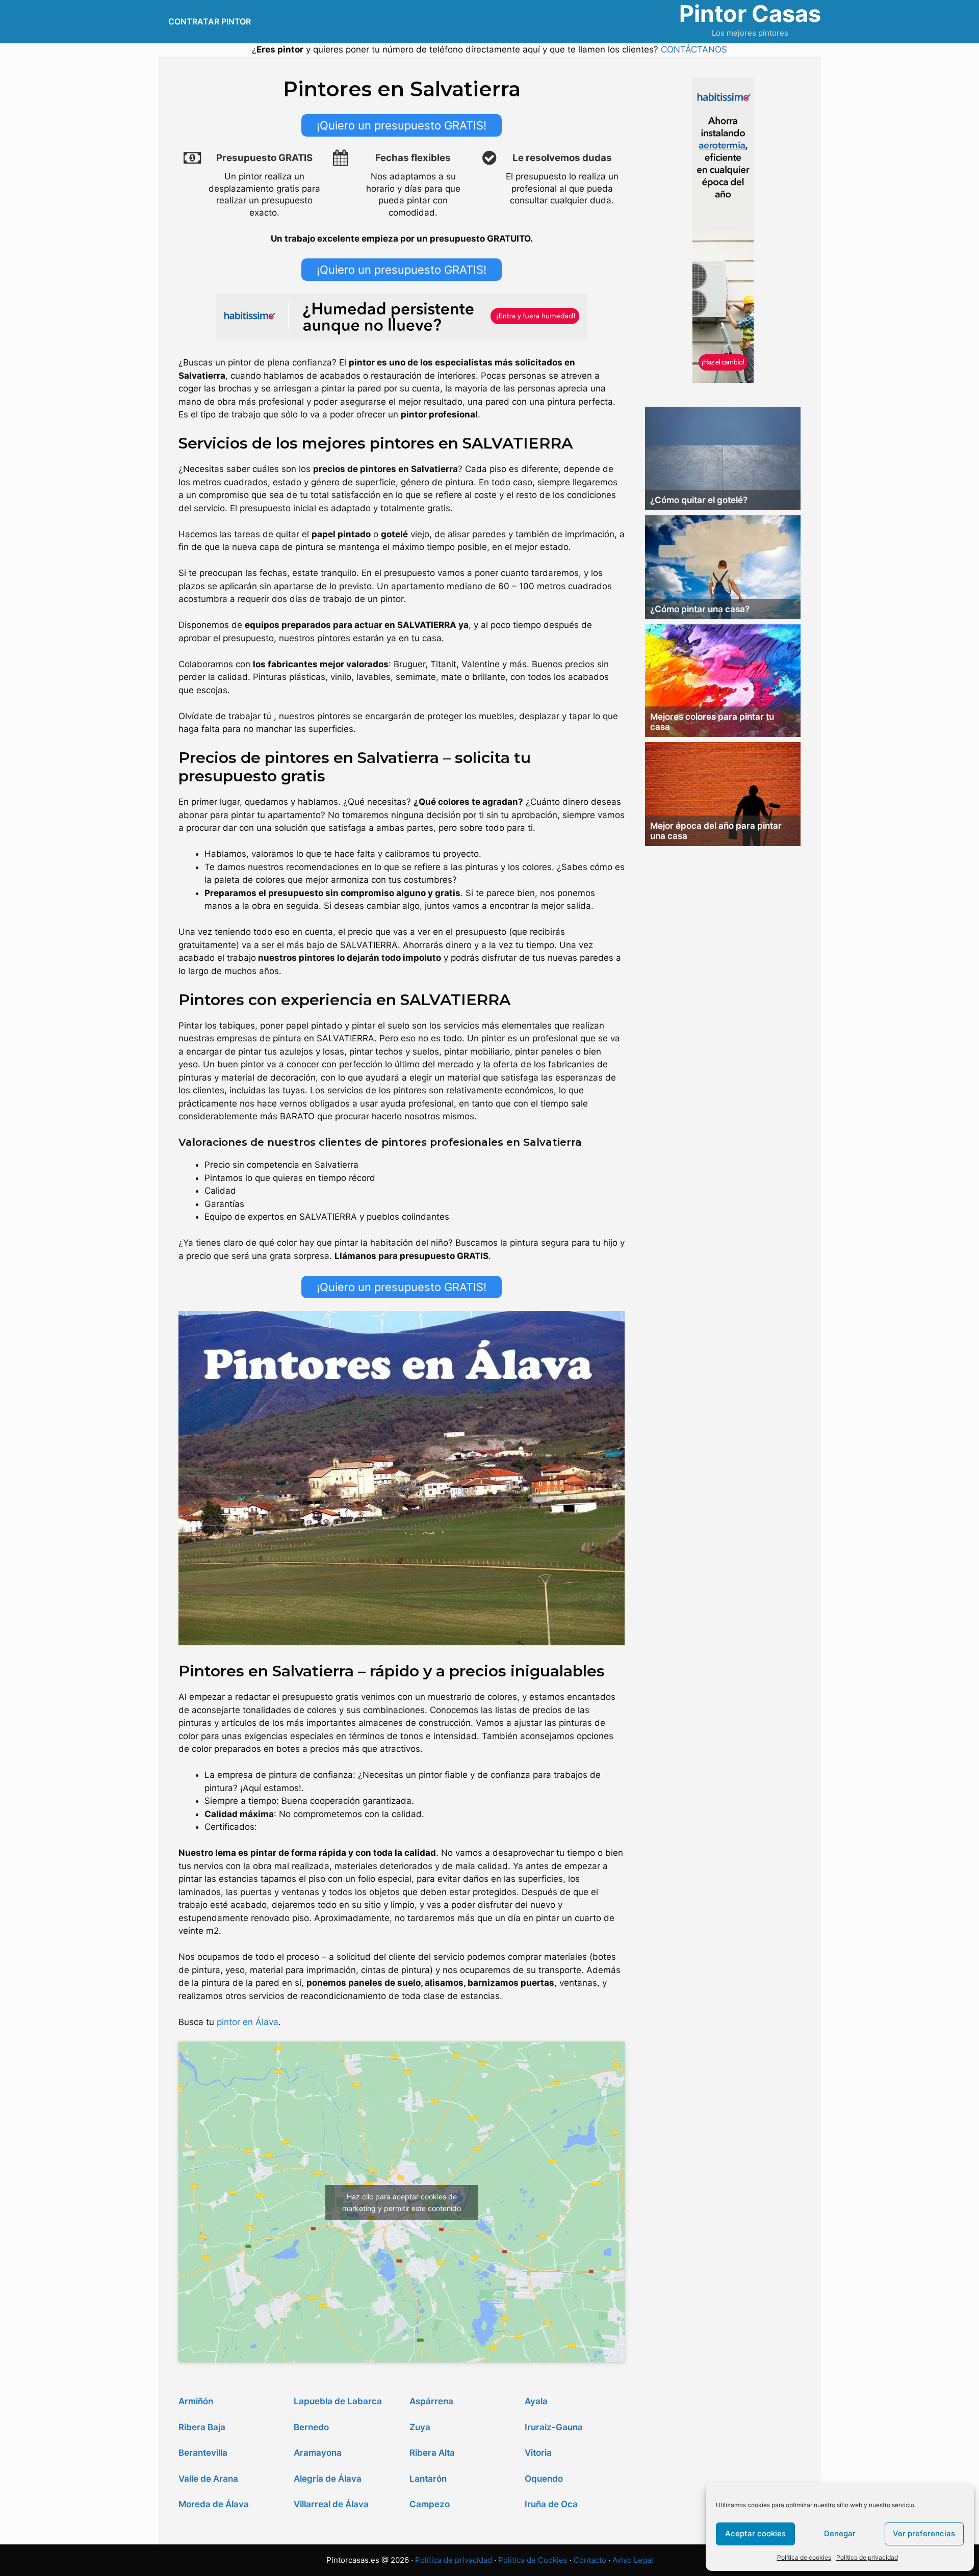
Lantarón (428, 2479)
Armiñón (196, 2401)
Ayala (536, 2401)
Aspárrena (431, 2401)
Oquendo (544, 2479)
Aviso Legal (633, 2560)
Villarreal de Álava (331, 2504)
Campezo (430, 2504)
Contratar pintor (210, 21)
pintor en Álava (248, 2022)
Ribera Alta (432, 2453)
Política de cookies (804, 2557)
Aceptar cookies (755, 2533)
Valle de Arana (208, 2479)
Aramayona (318, 2453)
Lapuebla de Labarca (338, 2401)
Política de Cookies (533, 2560)
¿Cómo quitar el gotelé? (699, 500)
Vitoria (538, 2453)
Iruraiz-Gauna (554, 2427)
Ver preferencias (924, 2533)
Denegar (840, 2533)
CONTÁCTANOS (694, 49)
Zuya (420, 2427)
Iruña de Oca (551, 2504)
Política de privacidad (867, 2557)
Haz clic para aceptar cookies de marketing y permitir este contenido (402, 2202)
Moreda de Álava (214, 2504)
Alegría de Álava (328, 2479)
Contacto (590, 2560)
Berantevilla (203, 2453)
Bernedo (311, 2427)
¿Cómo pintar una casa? (700, 609)
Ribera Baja (202, 2427)
